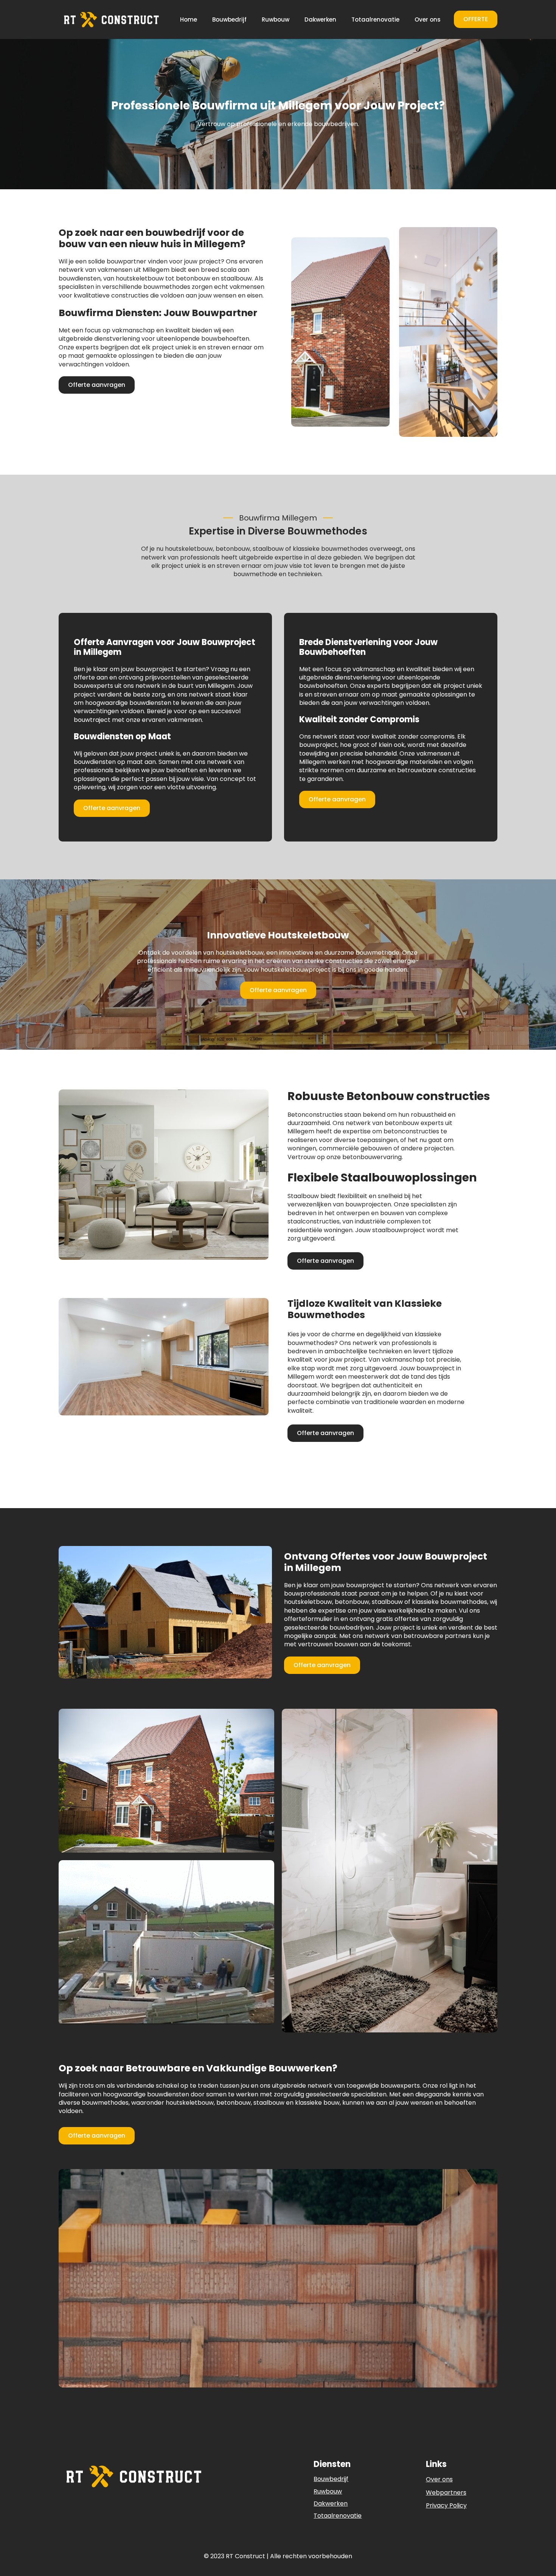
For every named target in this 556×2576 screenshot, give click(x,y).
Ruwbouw (276, 19)
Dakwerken (320, 19)
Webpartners (446, 2493)
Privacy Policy (446, 2506)
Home (189, 19)
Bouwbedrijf (229, 19)
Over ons (428, 19)
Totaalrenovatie (375, 19)
